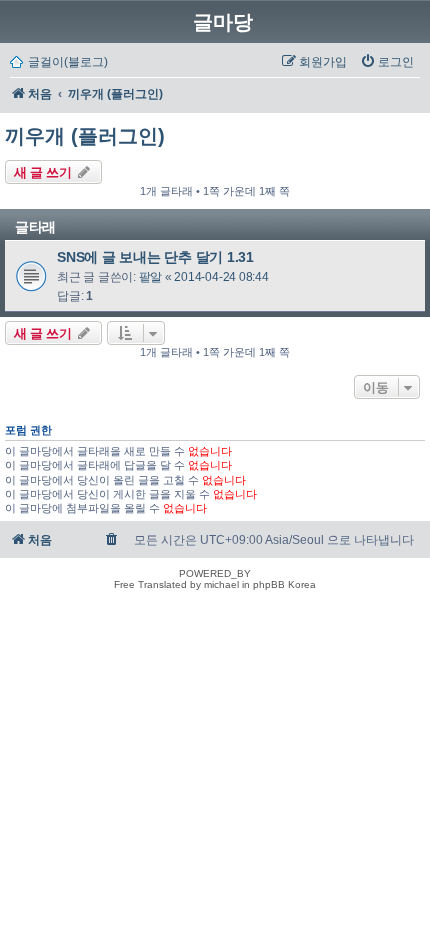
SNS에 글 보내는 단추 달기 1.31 (155, 257)
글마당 (223, 22)
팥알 (151, 277)
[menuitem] (387, 62)
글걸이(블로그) (68, 62)
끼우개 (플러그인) (85, 136)
